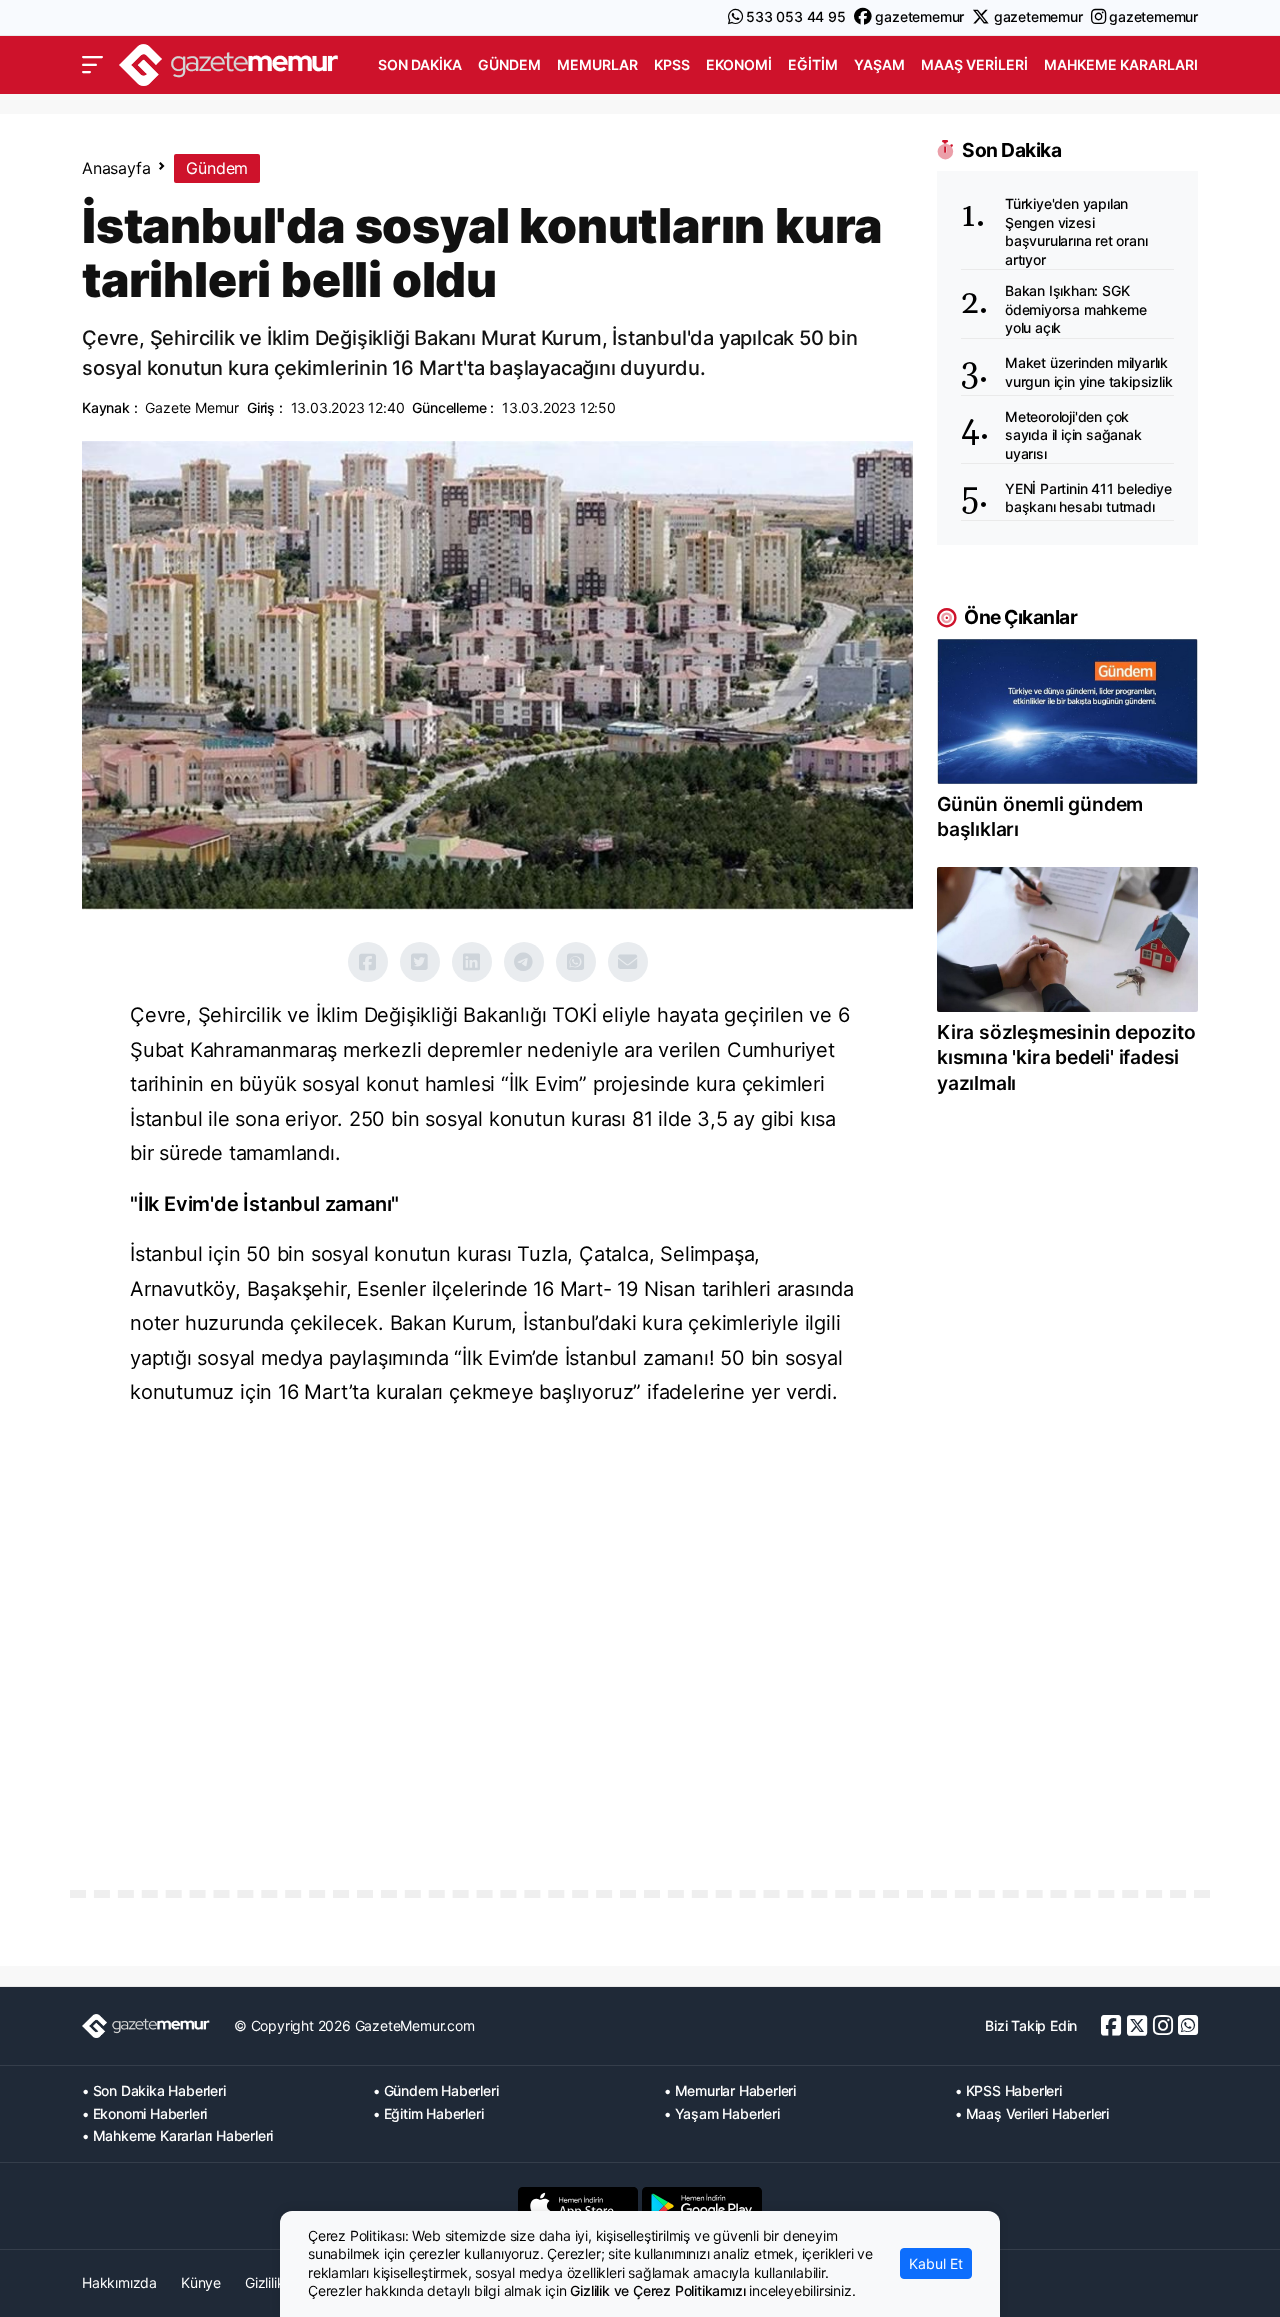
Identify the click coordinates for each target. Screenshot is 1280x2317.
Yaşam (879, 64)
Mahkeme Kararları (1121, 64)
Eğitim (813, 64)
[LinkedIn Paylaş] (472, 962)
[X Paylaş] (420, 962)
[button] (92, 65)
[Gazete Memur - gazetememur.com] (229, 62)
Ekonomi (739, 64)
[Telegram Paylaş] (524, 962)
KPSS (672, 64)
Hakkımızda (119, 2282)
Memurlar (597, 64)
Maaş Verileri (974, 64)
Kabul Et (936, 2263)
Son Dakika (420, 64)
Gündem (509, 64)
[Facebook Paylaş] (368, 962)
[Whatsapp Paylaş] (576, 962)
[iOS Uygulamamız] (578, 2206)
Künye (201, 2282)
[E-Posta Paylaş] (628, 962)
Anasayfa (116, 168)
